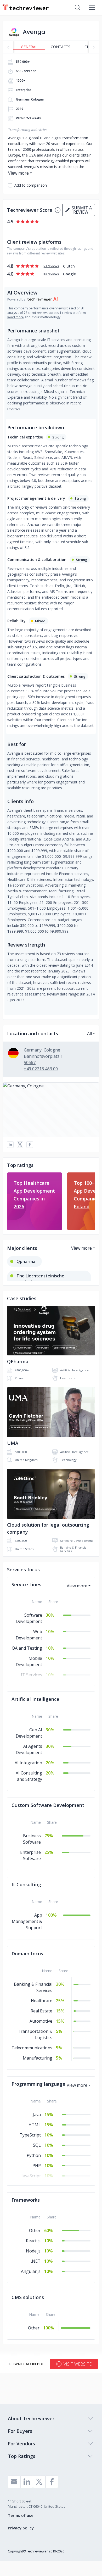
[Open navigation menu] (92, 7)
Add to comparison (31, 185)
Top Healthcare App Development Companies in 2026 (34, 1195)
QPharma (18, 1361)
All (89, 1033)
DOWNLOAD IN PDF (26, 2364)
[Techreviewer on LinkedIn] (27, 2482)
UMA (13, 1443)
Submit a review (81, 210)
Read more (16, 317)
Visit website (78, 2364)
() (51, 266)
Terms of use (21, 2515)
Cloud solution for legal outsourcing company (48, 1528)
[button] (51, 1110)
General (29, 47)
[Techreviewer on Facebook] (52, 2482)
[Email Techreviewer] (14, 2482)
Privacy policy (21, 2528)
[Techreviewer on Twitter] (39, 2482)
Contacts (61, 47)
